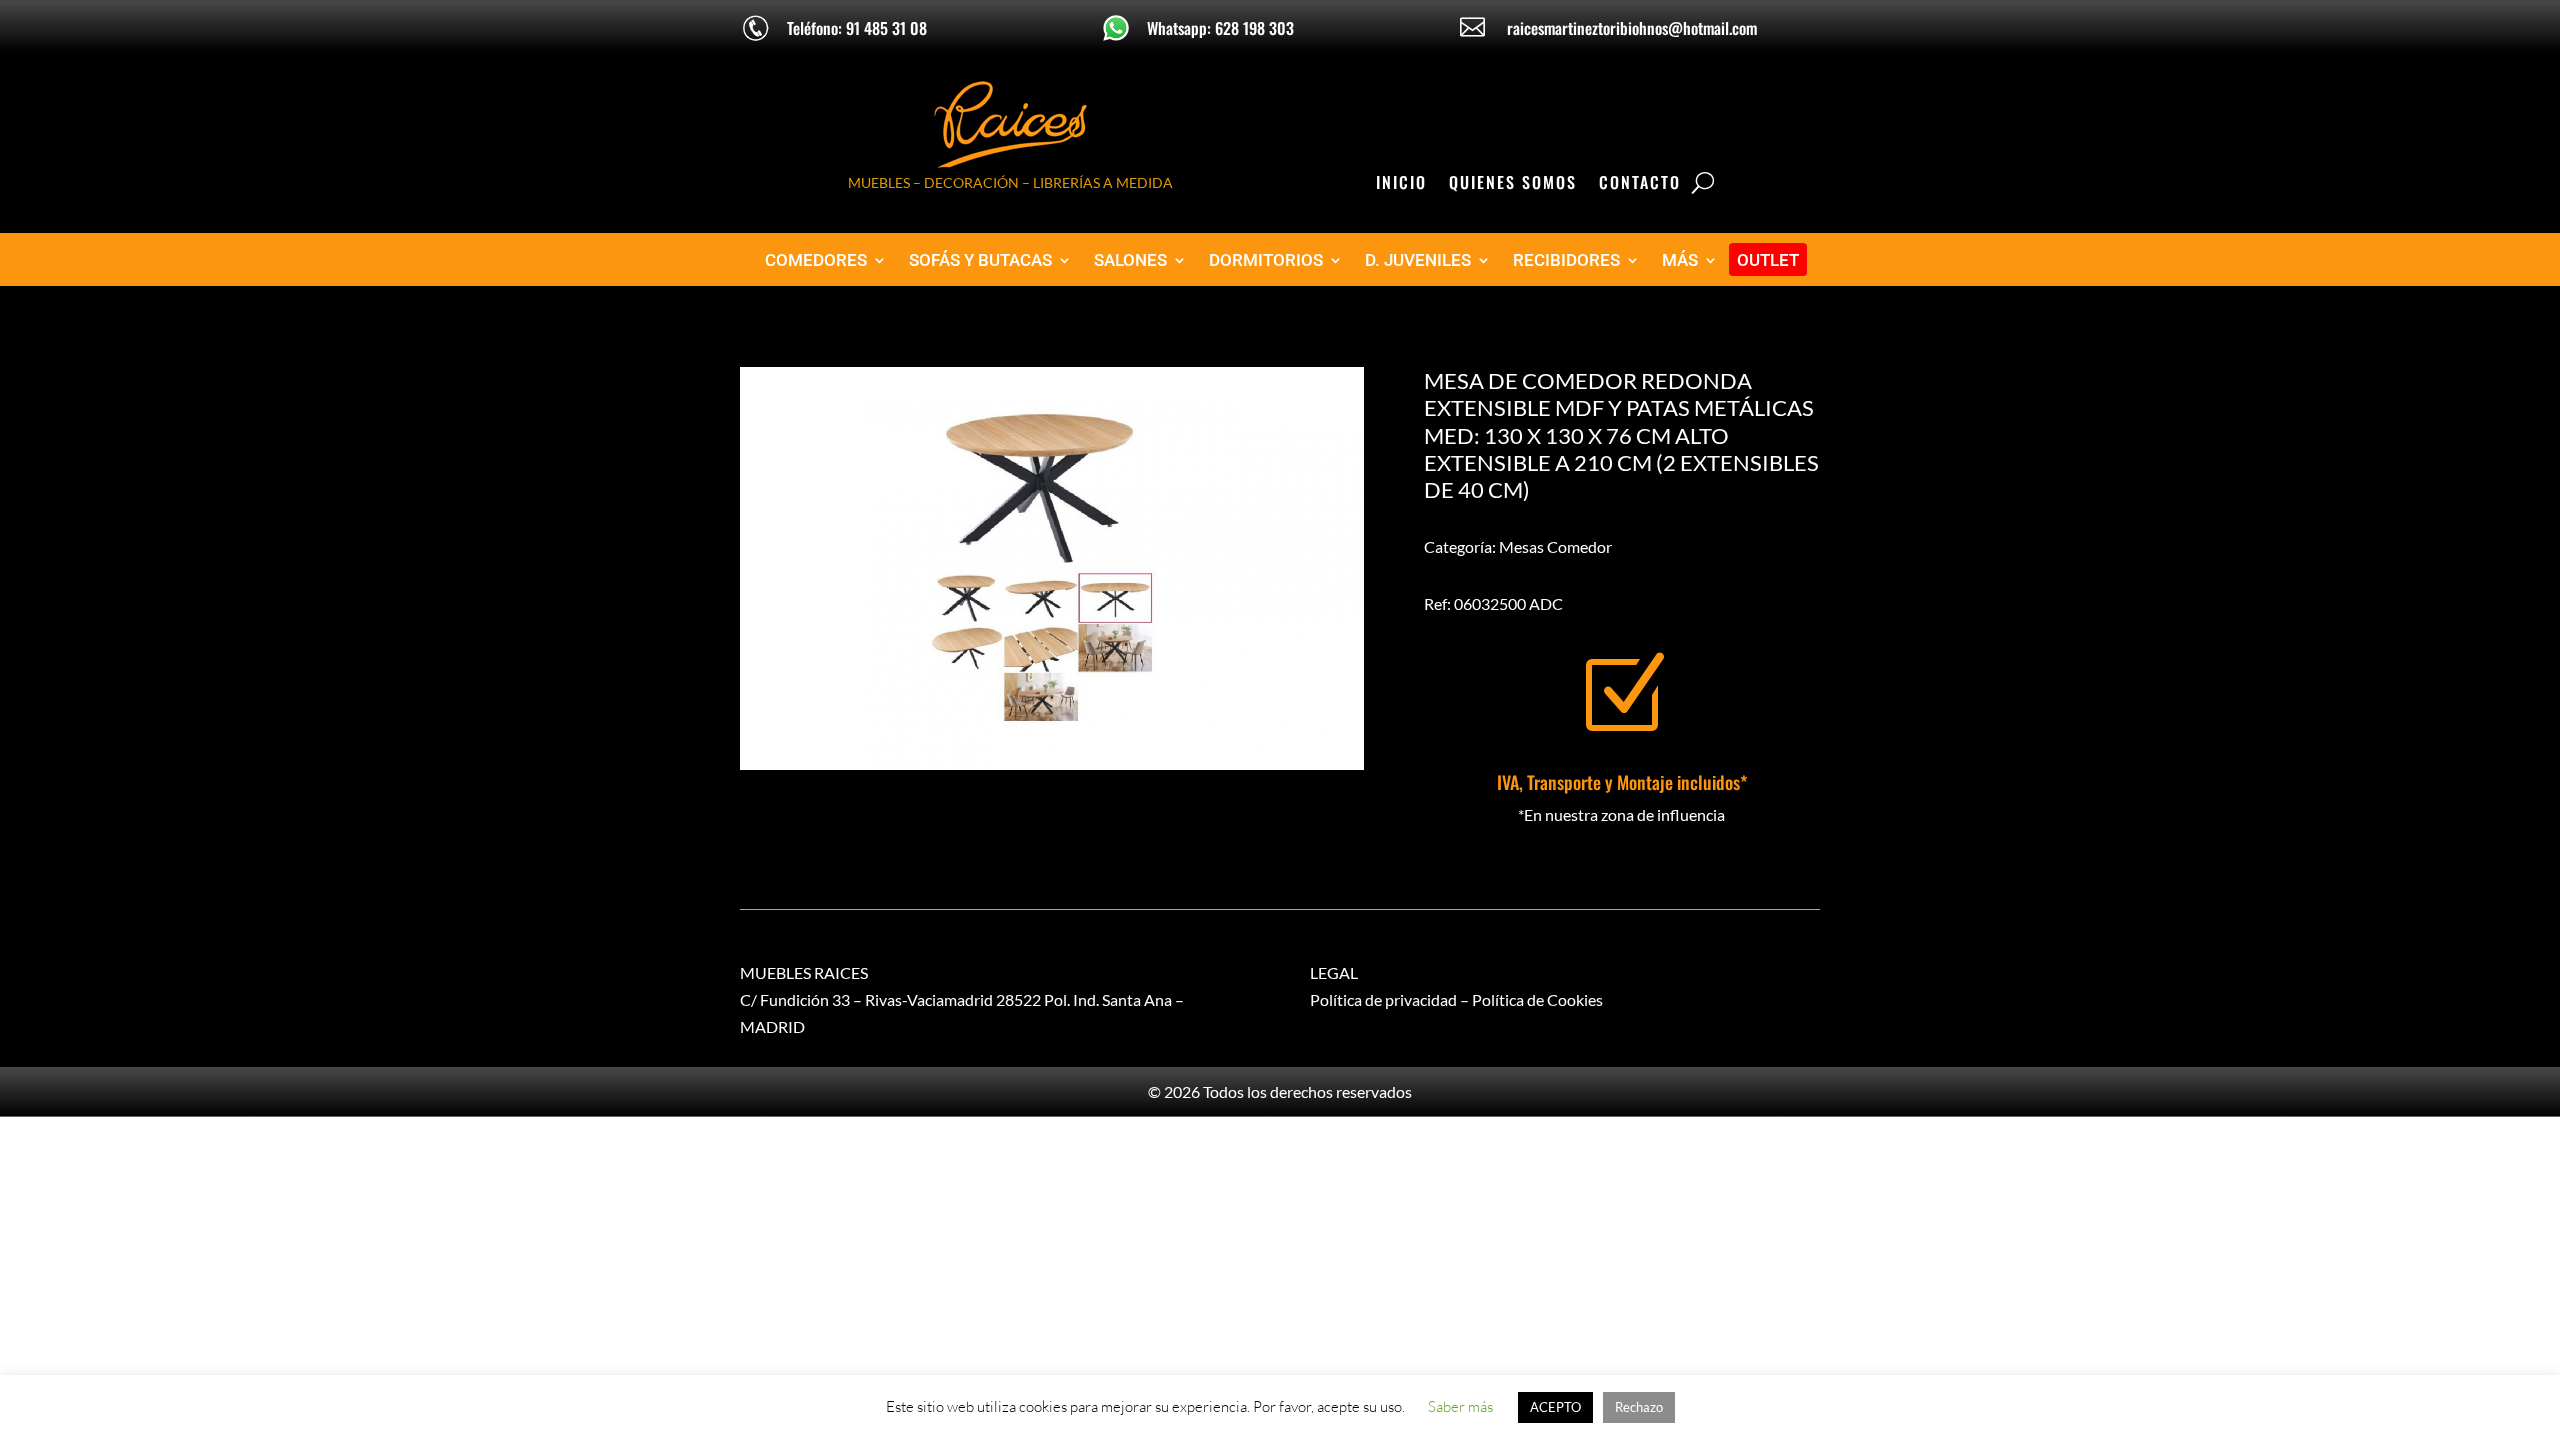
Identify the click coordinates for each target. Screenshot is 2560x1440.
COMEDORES (816, 260)
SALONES (1130, 260)
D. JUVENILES (1418, 260)
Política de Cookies (1537, 999)
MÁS (1680, 260)
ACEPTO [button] (1555, 1407)
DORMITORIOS (1266, 260)
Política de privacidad (1383, 999)
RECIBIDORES (1566, 260)
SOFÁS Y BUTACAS (980, 260)
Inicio (1401, 184)
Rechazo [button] (1639, 1407)
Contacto (1640, 184)
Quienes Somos (1513, 184)
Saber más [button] (1460, 1406)
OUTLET (1768, 260)
